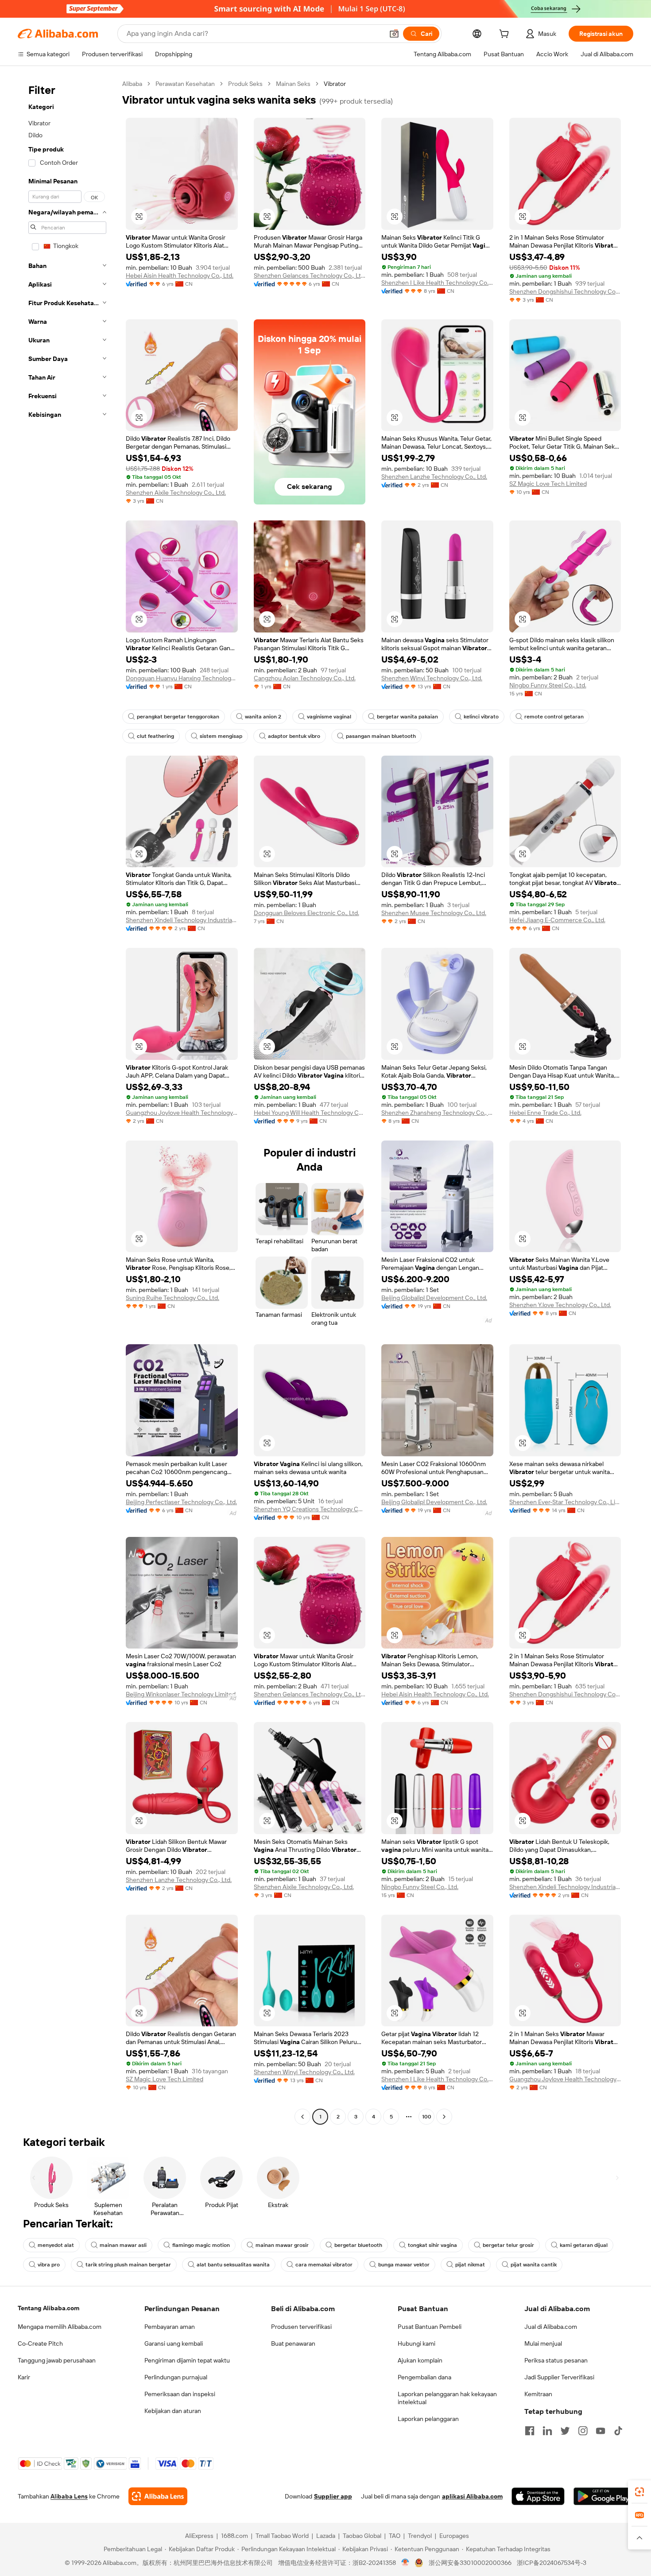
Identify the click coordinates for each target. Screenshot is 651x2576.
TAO (395, 2536)
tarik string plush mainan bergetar (128, 2265)
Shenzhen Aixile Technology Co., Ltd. (176, 493)
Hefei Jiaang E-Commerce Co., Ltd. (557, 920)
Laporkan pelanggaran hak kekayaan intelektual (447, 2398)
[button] (394, 34)
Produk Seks (245, 84)
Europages (454, 2536)
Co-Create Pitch (40, 2343)
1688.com (234, 2536)
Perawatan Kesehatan (185, 84)
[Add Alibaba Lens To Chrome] (158, 2496)
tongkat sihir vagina (432, 2245)
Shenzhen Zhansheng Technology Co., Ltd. (437, 1113)
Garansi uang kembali (174, 2343)
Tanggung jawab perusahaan (57, 2360)
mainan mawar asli (123, 2245)
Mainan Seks (293, 84)
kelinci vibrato (481, 717)
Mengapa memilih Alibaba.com (60, 2327)
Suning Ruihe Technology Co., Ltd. (172, 1298)
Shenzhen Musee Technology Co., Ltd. (434, 913)
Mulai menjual (543, 2343)
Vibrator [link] (335, 84)
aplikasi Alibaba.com (472, 2496)
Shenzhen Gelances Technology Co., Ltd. (310, 275)
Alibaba (132, 84)
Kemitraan (538, 2394)
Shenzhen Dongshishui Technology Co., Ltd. (565, 291)
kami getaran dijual (584, 2245)
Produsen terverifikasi (301, 2327)
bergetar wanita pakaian (407, 717)
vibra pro (49, 2265)
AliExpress (199, 2536)
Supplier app (333, 2496)
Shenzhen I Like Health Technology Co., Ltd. (437, 283)
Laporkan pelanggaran (428, 2419)
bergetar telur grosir (508, 2245)
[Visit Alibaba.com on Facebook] (530, 2431)
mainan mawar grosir (282, 2245)
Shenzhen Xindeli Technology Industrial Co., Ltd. (182, 920)
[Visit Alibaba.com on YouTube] (601, 2431)
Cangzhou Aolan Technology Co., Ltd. (305, 678)
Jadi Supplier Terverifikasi (559, 2377)
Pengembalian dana (424, 2377)
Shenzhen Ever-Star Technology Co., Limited (565, 1502)
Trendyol (420, 2536)
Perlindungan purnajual (176, 2377)
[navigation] (67, 1101)
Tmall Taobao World (282, 2536)
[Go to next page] (444, 2117)
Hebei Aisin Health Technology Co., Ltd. (180, 275)
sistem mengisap (221, 736)
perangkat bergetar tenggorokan (178, 717)
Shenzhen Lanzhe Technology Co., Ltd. (434, 477)
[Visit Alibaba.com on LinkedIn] (547, 2431)
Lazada (326, 2536)
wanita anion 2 (263, 717)
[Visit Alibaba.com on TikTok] (618, 2431)
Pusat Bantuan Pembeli (430, 2327)
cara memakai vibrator (324, 2265)
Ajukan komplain (420, 2360)
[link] (639, 2492)
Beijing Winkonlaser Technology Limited (181, 1694)
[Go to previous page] (302, 2117)
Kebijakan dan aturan (173, 2411)
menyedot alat (56, 2245)
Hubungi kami (417, 2343)
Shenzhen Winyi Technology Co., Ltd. (432, 678)
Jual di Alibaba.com (551, 2327)
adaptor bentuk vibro (294, 736)
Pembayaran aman (170, 2327)
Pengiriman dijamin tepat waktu (187, 2360)
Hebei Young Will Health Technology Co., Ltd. (310, 1113)
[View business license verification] (405, 2563)
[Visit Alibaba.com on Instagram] (583, 2431)
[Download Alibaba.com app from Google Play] (603, 2496)
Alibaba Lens (69, 2496)
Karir (24, 2377)
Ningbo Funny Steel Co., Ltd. (548, 685)
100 (427, 2117)
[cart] (506, 35)
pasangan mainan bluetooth (381, 736)
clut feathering (155, 736)
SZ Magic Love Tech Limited (548, 484)
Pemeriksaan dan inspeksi (180, 2394)
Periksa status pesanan (556, 2360)
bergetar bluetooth (358, 2245)
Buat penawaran (293, 2343)
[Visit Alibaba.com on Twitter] (565, 2431)
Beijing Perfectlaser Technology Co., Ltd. (181, 1502)
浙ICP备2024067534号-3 (552, 2563)
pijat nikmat (470, 2265)
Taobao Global (362, 2536)
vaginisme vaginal (329, 717)
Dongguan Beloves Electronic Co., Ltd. (306, 913)
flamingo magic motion (201, 2245)
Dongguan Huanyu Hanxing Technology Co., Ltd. (182, 678)
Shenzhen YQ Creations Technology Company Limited (310, 1509)
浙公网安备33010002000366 (470, 2563)
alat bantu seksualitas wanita (233, 2265)
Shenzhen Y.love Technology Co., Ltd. (560, 1305)
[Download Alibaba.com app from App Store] (538, 2496)
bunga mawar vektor (404, 2265)
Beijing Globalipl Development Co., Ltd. (434, 1298)
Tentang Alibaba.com (48, 2308)
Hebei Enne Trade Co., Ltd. (545, 1113)
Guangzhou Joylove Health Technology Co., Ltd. (182, 1113)
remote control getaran (554, 717)
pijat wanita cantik (534, 2265)
